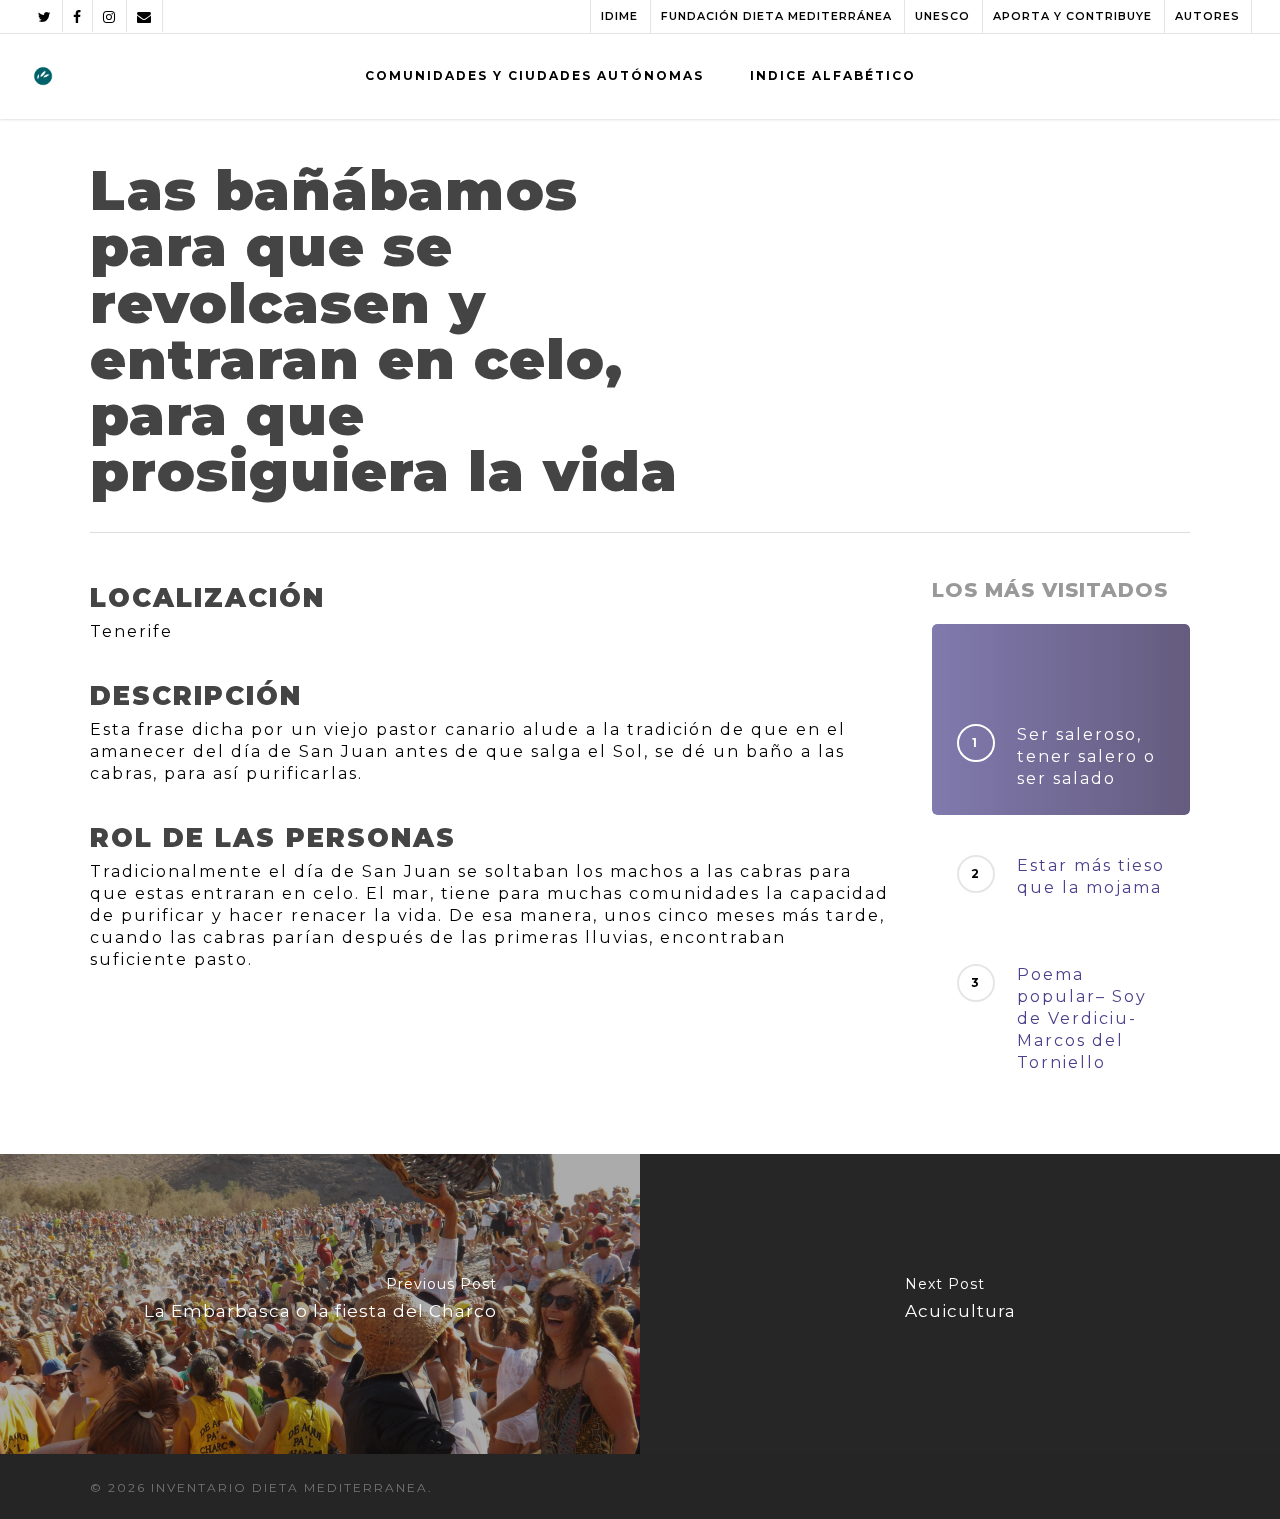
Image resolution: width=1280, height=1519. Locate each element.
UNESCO (942, 16)
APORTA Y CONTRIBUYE (1072, 16)
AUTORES (1207, 16)
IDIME (619, 16)
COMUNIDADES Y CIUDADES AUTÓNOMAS (534, 75)
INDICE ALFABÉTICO (833, 75)
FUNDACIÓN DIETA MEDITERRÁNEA (776, 16)
